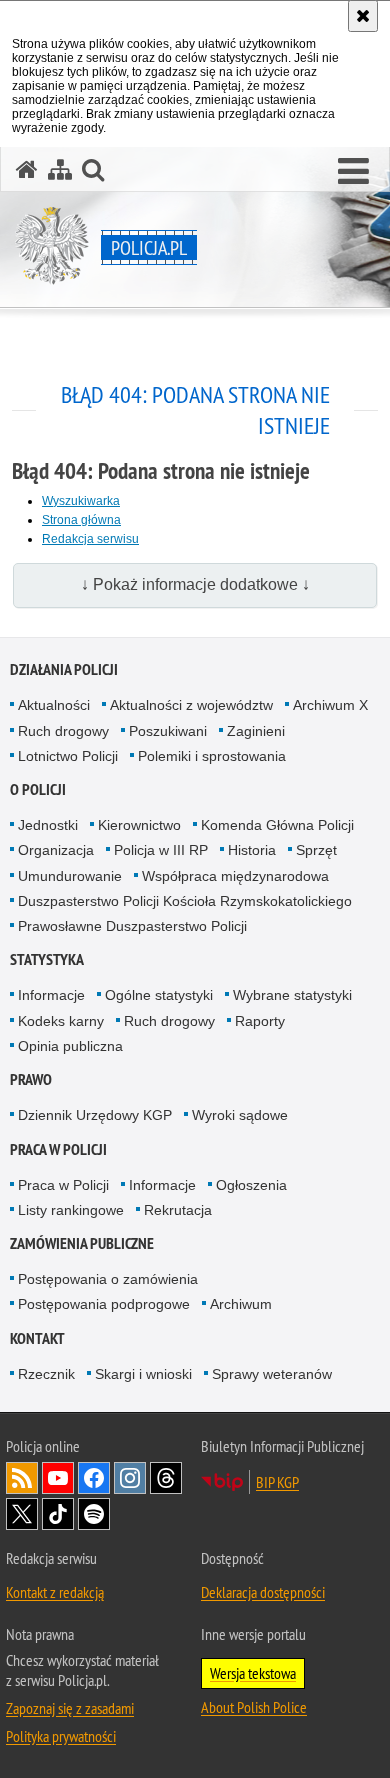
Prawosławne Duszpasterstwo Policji (132, 926)
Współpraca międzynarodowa (235, 876)
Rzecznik (46, 1374)
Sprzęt (316, 850)
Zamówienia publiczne (82, 1243)
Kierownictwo (139, 825)
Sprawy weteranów (272, 1374)
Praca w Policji (58, 1149)
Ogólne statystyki (159, 995)
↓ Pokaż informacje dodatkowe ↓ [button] (195, 584)
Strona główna (81, 520)
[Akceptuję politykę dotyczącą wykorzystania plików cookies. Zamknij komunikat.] (363, 16)
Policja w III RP (161, 850)
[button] (353, 172)
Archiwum (241, 1304)
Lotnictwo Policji (68, 756)
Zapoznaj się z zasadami (70, 1708)
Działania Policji (64, 669)
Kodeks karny (61, 1021)
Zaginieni (256, 731)
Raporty (260, 1021)
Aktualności (54, 705)
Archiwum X (330, 705)
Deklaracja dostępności (263, 1592)
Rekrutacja (178, 1210)
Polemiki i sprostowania (212, 756)
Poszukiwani (168, 731)
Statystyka (47, 959)
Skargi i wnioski (143, 1374)
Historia (252, 850)
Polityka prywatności (61, 1736)
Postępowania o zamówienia (108, 1279)
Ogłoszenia (251, 1185)
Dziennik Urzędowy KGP (95, 1115)
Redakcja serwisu (90, 539)
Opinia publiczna (70, 1046)
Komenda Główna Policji (277, 825)
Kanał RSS (22, 1478)
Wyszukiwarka (81, 501)
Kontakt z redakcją (55, 1592)
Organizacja (56, 850)
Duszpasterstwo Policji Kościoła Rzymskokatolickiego (185, 901)
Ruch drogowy (63, 731)
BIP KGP (277, 1482)
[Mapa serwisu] (60, 169)
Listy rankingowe (71, 1210)
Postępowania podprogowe (104, 1304)
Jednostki (48, 825)
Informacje (51, 995)
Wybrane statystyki (292, 995)
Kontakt (37, 1338)
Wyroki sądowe (240, 1115)
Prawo (31, 1079)
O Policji (38, 789)
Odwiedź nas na (58, 1478)
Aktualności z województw (191, 705)
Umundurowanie (70, 876)
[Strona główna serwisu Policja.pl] (27, 169)
